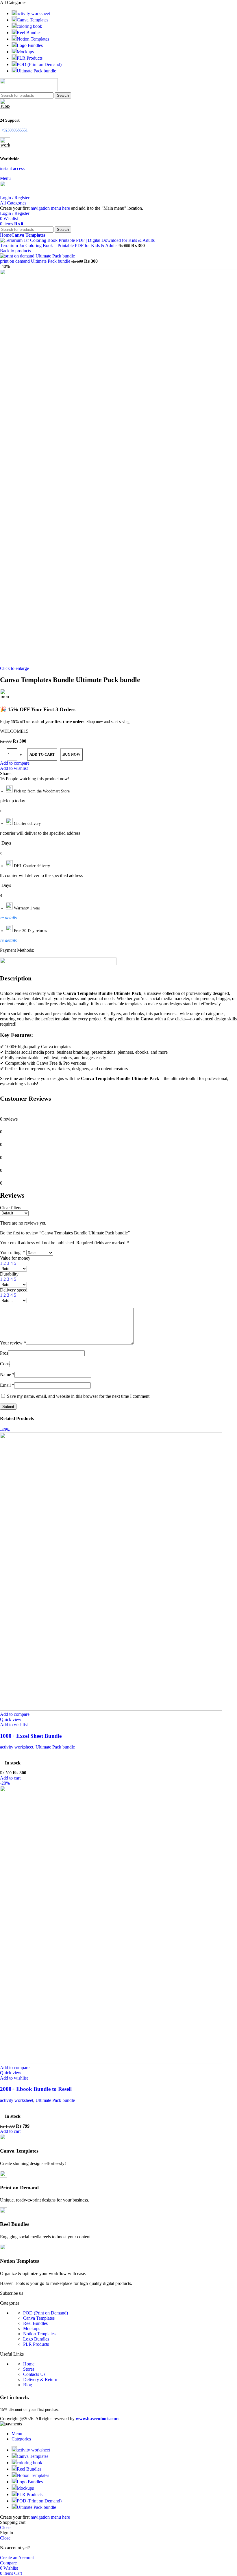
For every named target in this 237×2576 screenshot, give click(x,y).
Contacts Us (34, 2374)
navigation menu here (50, 208)
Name (7, 1374)
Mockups (32, 2329)
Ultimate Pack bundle (55, 1747)
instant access (12, 168)
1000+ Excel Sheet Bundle (31, 1736)
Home (29, 2364)
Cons (5, 1364)
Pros (4, 1353)
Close (5, 2527)
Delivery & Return (40, 2379)
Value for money (15, 1258)
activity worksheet (17, 1747)
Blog (28, 2385)
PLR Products (36, 2344)
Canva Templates (39, 2318)
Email (7, 1385)
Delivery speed (14, 1290)
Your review (13, 1343)
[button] (10, 1778)
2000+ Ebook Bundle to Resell (36, 2089)
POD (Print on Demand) (46, 2313)
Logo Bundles (36, 2339)
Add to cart (42, 754)
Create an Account (17, 2558)
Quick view (11, 1719)
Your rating (13, 1253)
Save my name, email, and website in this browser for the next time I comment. (79, 1396)
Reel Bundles (35, 2323)
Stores (29, 2369)
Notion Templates (39, 2334)
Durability (9, 1274)
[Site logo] (29, 90)
